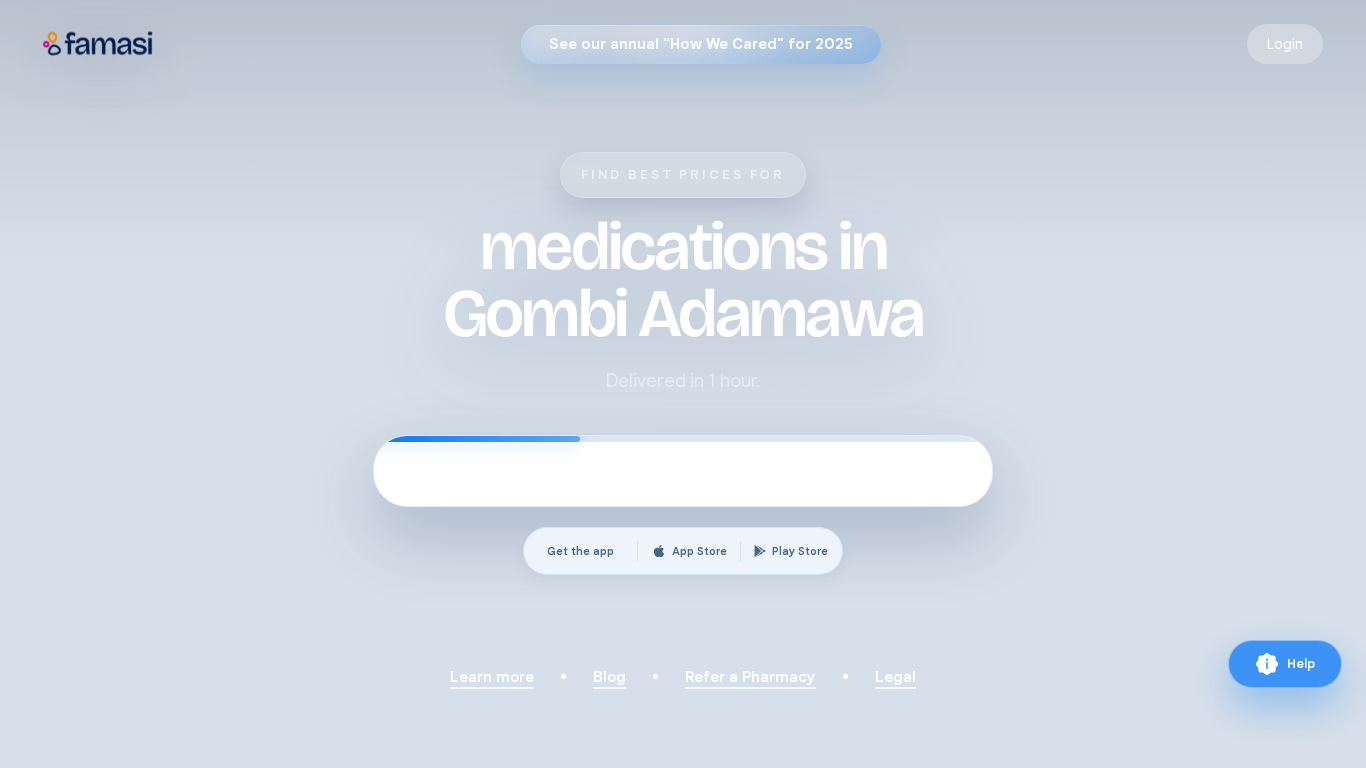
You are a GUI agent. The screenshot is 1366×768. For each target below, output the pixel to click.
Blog (609, 677)
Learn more (492, 677)
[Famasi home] (98, 44)
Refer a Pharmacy (750, 677)
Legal (895, 677)
